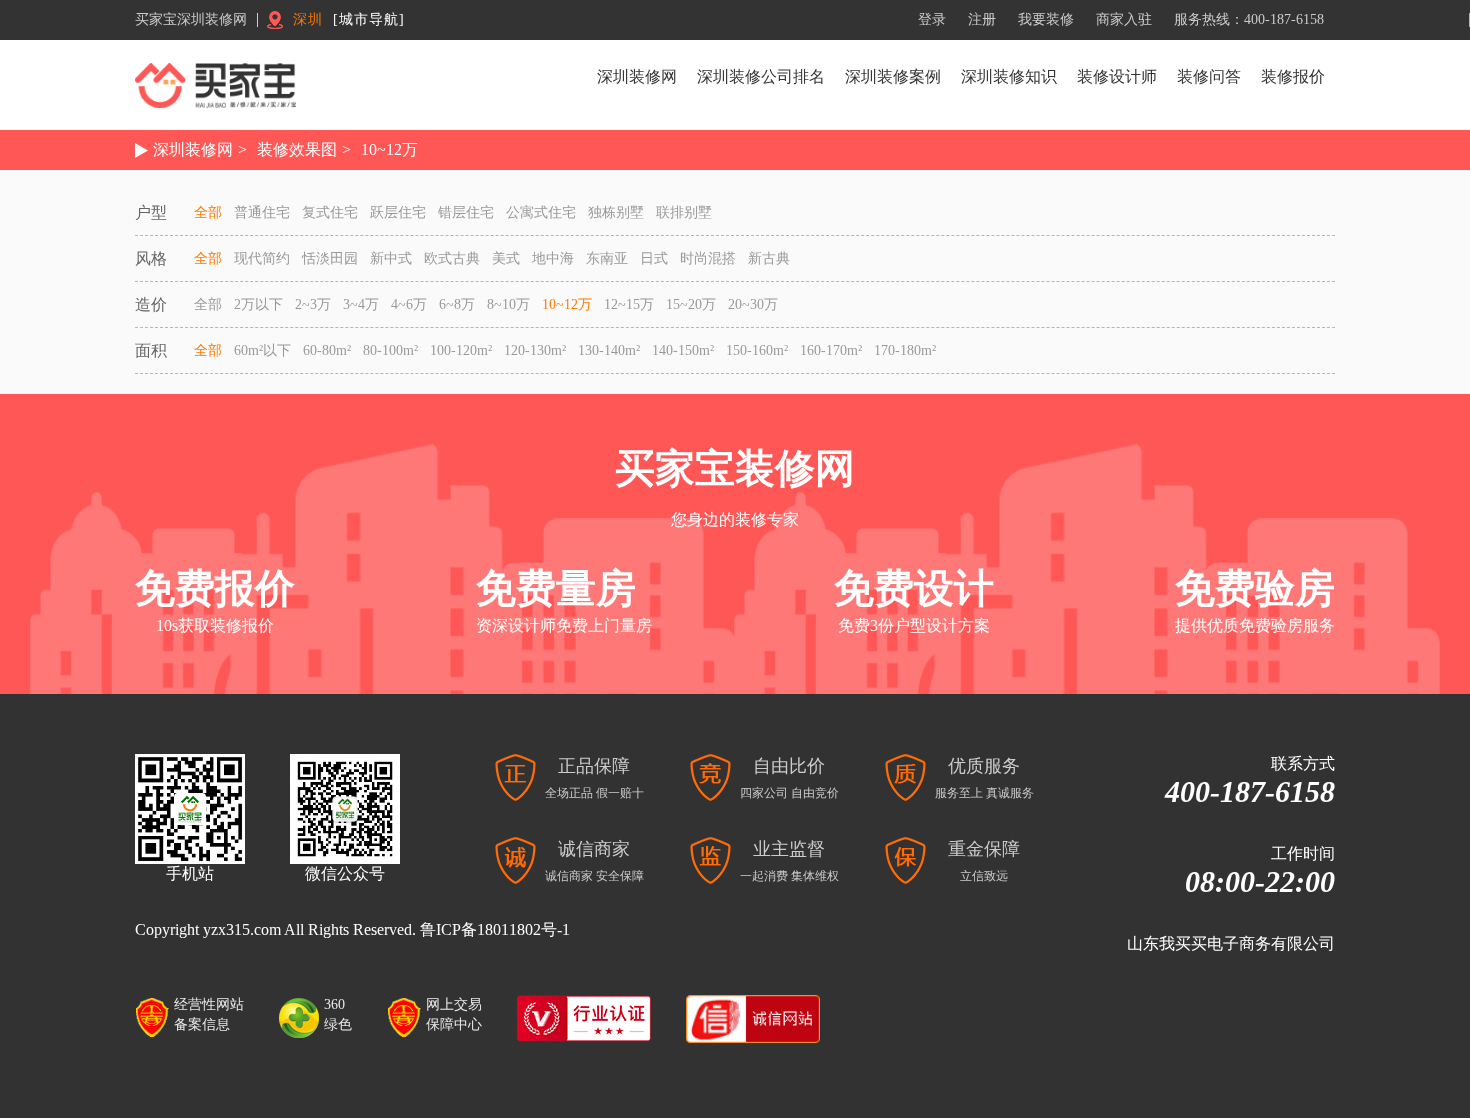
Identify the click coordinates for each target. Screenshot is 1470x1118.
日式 (654, 258)
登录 (932, 19)
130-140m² (609, 350)
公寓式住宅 (541, 212)
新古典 (769, 258)
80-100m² (390, 350)
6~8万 (457, 304)
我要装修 (1046, 19)
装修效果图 (297, 149)
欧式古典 (452, 258)
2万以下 (258, 304)
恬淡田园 (330, 258)
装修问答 (1209, 76)
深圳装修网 (637, 76)
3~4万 (361, 304)
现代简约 (262, 258)
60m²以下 (262, 350)
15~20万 (691, 304)
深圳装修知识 (1009, 76)
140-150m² (683, 350)
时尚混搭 (708, 258)
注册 (982, 19)
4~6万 (409, 304)
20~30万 (753, 304)
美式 (506, 258)
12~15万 (629, 304)
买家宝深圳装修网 (191, 19)
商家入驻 (1124, 19)
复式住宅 (330, 212)
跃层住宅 (398, 212)
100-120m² (461, 350)
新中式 (391, 258)
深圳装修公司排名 (761, 76)
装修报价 (1293, 76)
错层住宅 (466, 212)
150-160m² (757, 350)
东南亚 (607, 258)
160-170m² (831, 350)
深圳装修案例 (893, 76)
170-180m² (905, 350)
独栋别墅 (616, 212)
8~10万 (508, 304)
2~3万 (313, 304)
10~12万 (389, 149)
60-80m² (327, 350)
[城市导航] (369, 19)
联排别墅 (684, 212)
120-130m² (535, 350)
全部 (208, 212)
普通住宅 (262, 212)
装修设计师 (1117, 76)
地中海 (553, 258)
